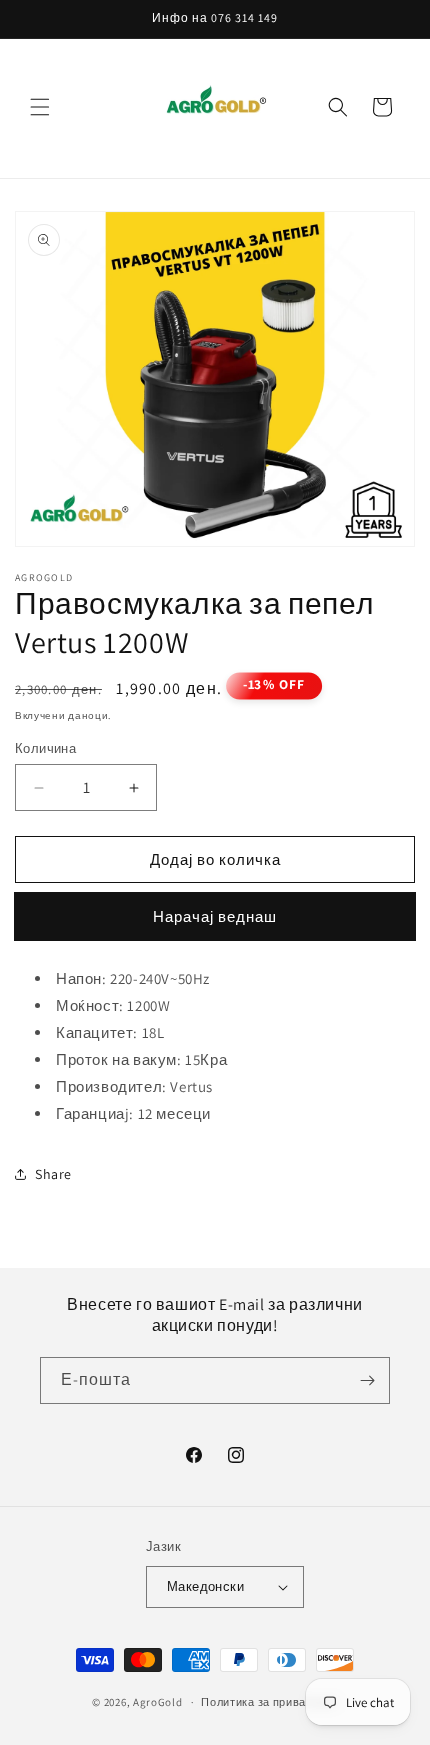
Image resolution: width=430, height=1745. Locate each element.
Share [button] (53, 1174)
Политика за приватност (269, 1702)
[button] (40, 107)
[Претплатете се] (367, 1380)
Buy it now (215, 916)
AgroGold (158, 1702)
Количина (45, 748)
